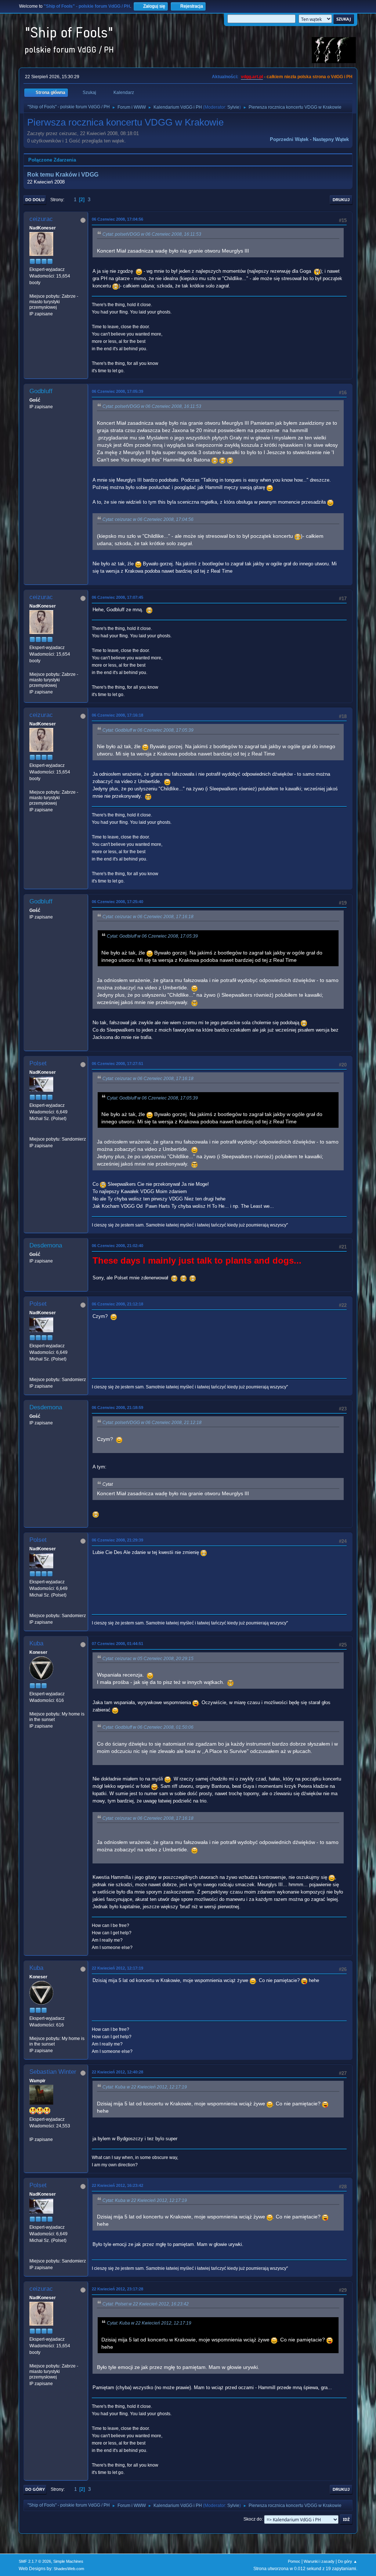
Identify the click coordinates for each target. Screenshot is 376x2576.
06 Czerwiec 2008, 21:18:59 (117, 1407)
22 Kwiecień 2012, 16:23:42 (117, 2185)
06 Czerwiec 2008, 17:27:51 (117, 1064)
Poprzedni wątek (289, 139)
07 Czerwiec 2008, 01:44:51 (117, 1644)
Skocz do (253, 2519)
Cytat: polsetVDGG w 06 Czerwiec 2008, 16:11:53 (152, 234)
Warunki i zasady (319, 2561)
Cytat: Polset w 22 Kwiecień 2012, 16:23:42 (146, 2304)
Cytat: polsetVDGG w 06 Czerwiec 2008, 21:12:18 (152, 1423)
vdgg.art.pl (252, 77)
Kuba (36, 1643)
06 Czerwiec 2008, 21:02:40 (117, 1246)
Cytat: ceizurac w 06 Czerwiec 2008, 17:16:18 (148, 917)
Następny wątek (331, 139)
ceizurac (41, 219)
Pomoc (294, 2561)
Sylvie (233, 107)
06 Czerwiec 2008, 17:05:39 (117, 391)
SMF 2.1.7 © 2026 (35, 2561)
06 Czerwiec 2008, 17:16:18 (117, 715)
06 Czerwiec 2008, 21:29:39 (117, 1540)
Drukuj (341, 200)
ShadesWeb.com (69, 2569)
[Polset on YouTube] (32, 1132)
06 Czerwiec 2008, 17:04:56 (117, 219)
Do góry (35, 2489)
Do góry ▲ (348, 2561)
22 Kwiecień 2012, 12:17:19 (117, 1968)
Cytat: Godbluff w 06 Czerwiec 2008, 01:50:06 (148, 1727)
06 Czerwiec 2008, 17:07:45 (117, 597)
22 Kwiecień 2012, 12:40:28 (117, 2072)
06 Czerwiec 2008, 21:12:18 (117, 1304)
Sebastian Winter (53, 2072)
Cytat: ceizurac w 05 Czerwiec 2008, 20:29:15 (148, 1659)
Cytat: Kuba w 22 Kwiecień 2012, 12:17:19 (145, 2087)
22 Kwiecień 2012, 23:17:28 (117, 2289)
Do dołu (35, 200)
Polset (38, 1063)
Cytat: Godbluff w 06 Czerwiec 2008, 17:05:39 (148, 730)
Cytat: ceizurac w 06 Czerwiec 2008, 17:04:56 (148, 519)
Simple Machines (68, 2561)
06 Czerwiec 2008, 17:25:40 (117, 902)
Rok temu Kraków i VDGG (63, 175)
